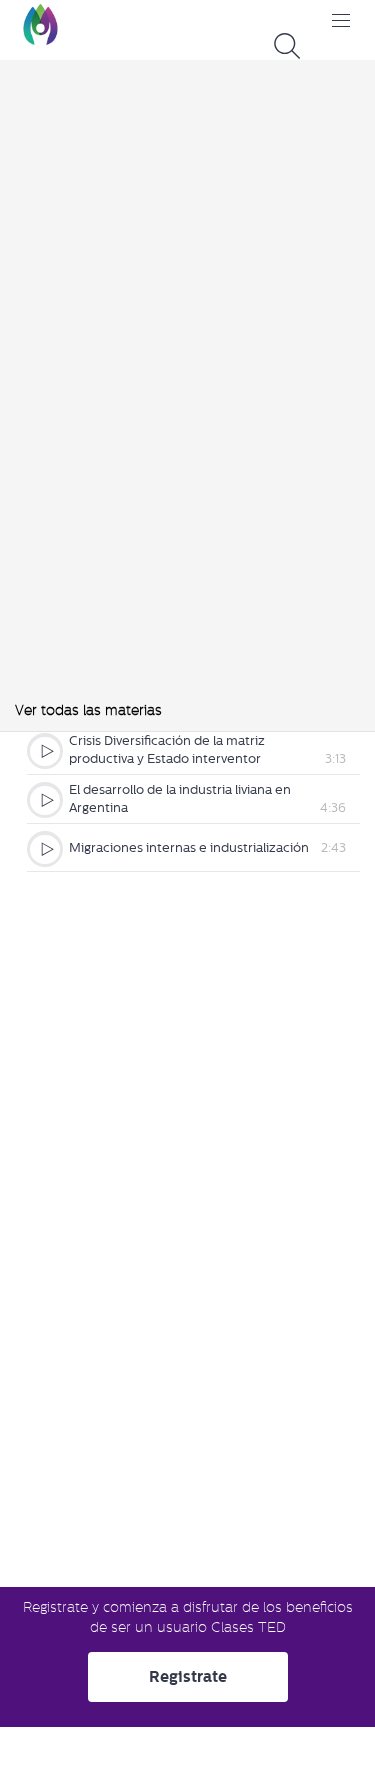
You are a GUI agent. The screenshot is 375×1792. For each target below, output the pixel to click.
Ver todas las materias (88, 710)
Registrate (188, 1676)
